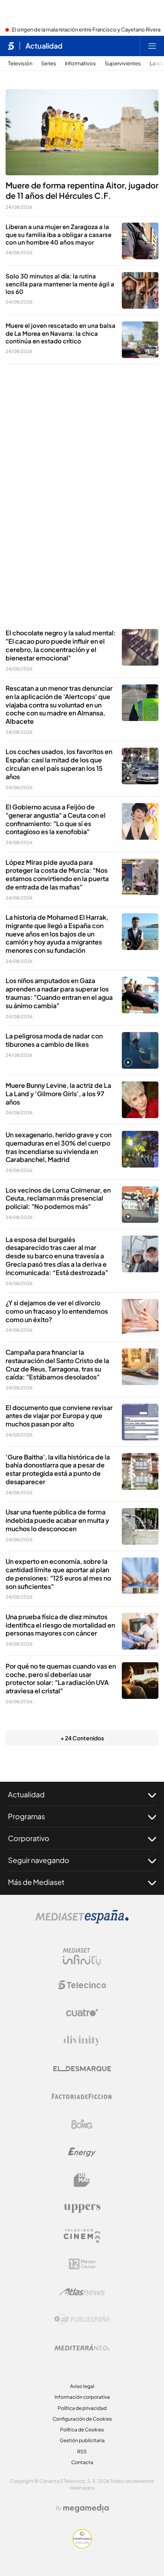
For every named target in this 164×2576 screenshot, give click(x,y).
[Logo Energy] (82, 2152)
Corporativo (29, 1838)
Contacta (82, 2462)
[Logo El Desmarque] (82, 2069)
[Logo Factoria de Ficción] (82, 2096)
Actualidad (44, 46)
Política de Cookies (82, 2430)
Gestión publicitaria (82, 2440)
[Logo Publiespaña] (82, 2319)
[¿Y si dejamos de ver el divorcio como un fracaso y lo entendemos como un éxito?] (140, 1317)
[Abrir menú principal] (152, 46)
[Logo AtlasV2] (82, 2292)
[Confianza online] (82, 2546)
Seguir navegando (39, 1860)
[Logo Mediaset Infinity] (82, 1957)
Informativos (80, 64)
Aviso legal (82, 2386)
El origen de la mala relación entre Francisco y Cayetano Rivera (86, 30)
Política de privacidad (82, 2408)
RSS (82, 2452)
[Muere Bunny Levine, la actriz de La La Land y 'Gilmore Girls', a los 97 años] (140, 1100)
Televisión (20, 64)
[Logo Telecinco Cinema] (82, 2236)
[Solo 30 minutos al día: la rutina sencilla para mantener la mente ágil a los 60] (140, 290)
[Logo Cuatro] (82, 2013)
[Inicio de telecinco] (11, 46)
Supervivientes (123, 64)
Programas (26, 1816)
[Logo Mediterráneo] (82, 2347)
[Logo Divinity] (82, 2041)
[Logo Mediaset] (82, 1921)
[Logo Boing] (82, 2124)
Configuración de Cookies (82, 2419)
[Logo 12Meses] (82, 2264)
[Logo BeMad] (82, 2180)
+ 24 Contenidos (82, 1738)
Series (49, 64)
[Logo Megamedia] (86, 2508)
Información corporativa (82, 2397)
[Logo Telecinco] (82, 1985)
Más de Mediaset (36, 1882)
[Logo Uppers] (82, 2208)
